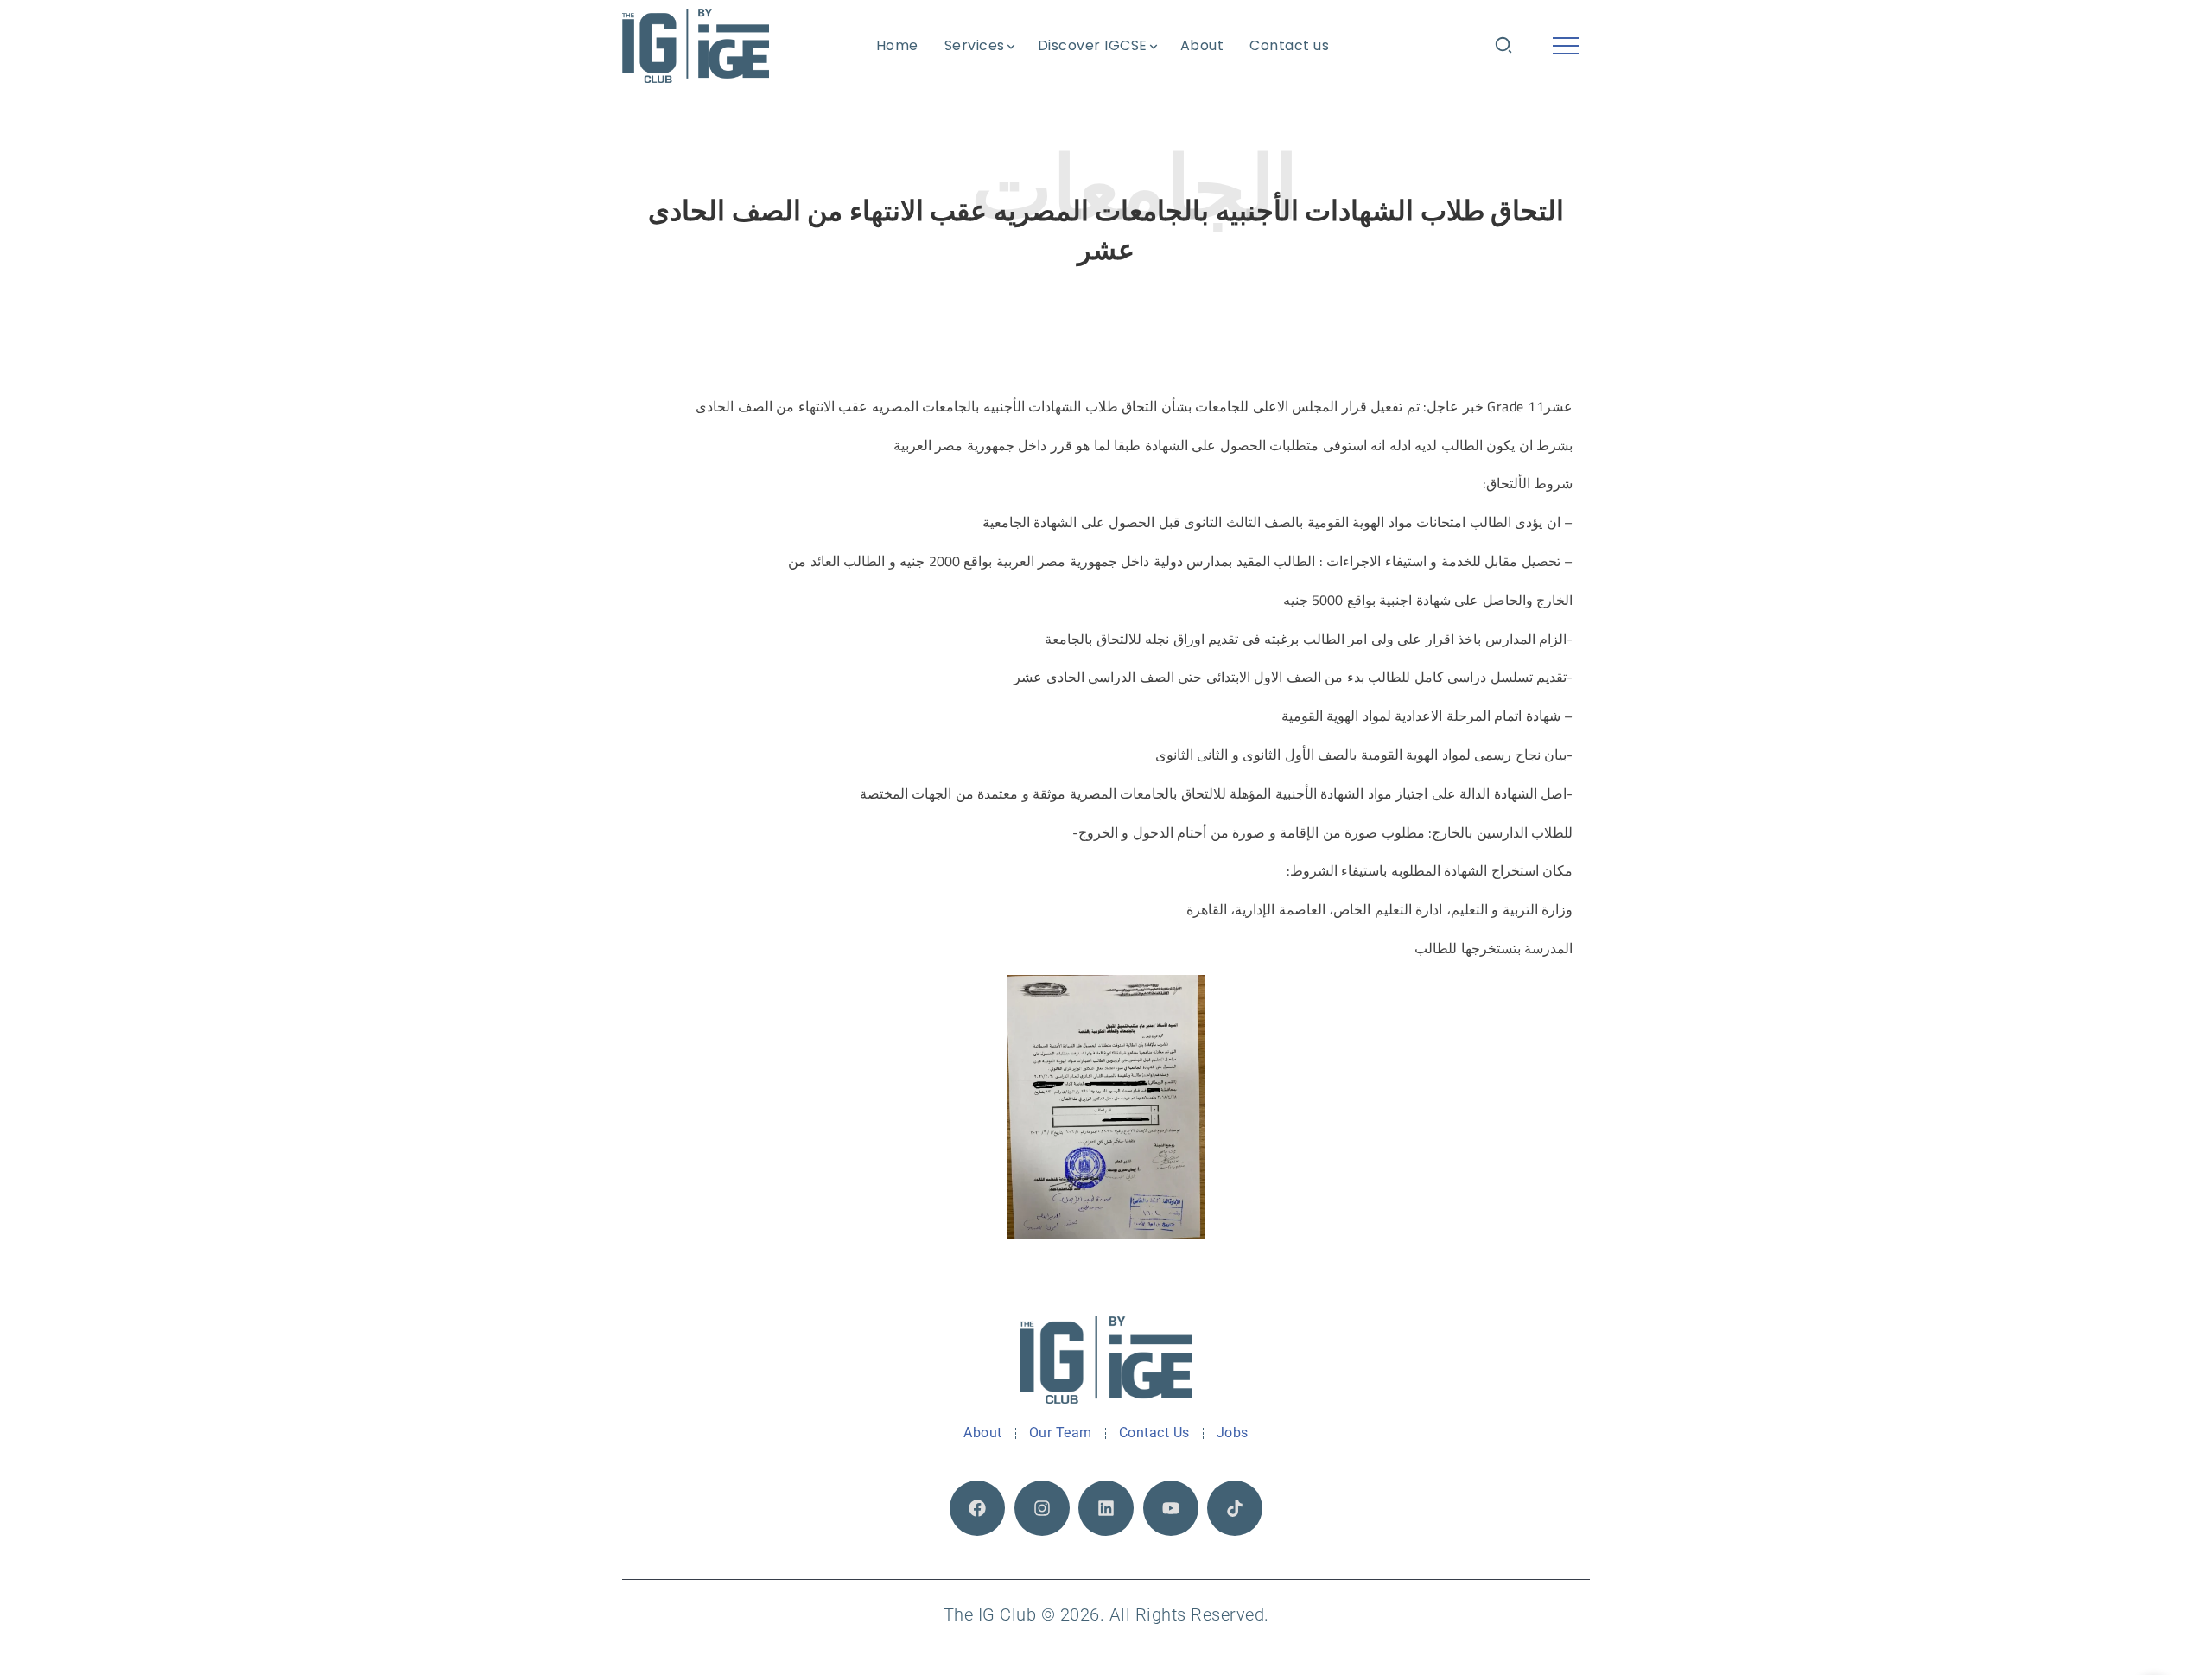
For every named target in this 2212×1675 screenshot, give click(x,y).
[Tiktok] (1235, 1508)
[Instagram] (1042, 1508)
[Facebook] (977, 1508)
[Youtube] (1171, 1508)
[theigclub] (696, 45)
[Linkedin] (1106, 1508)
